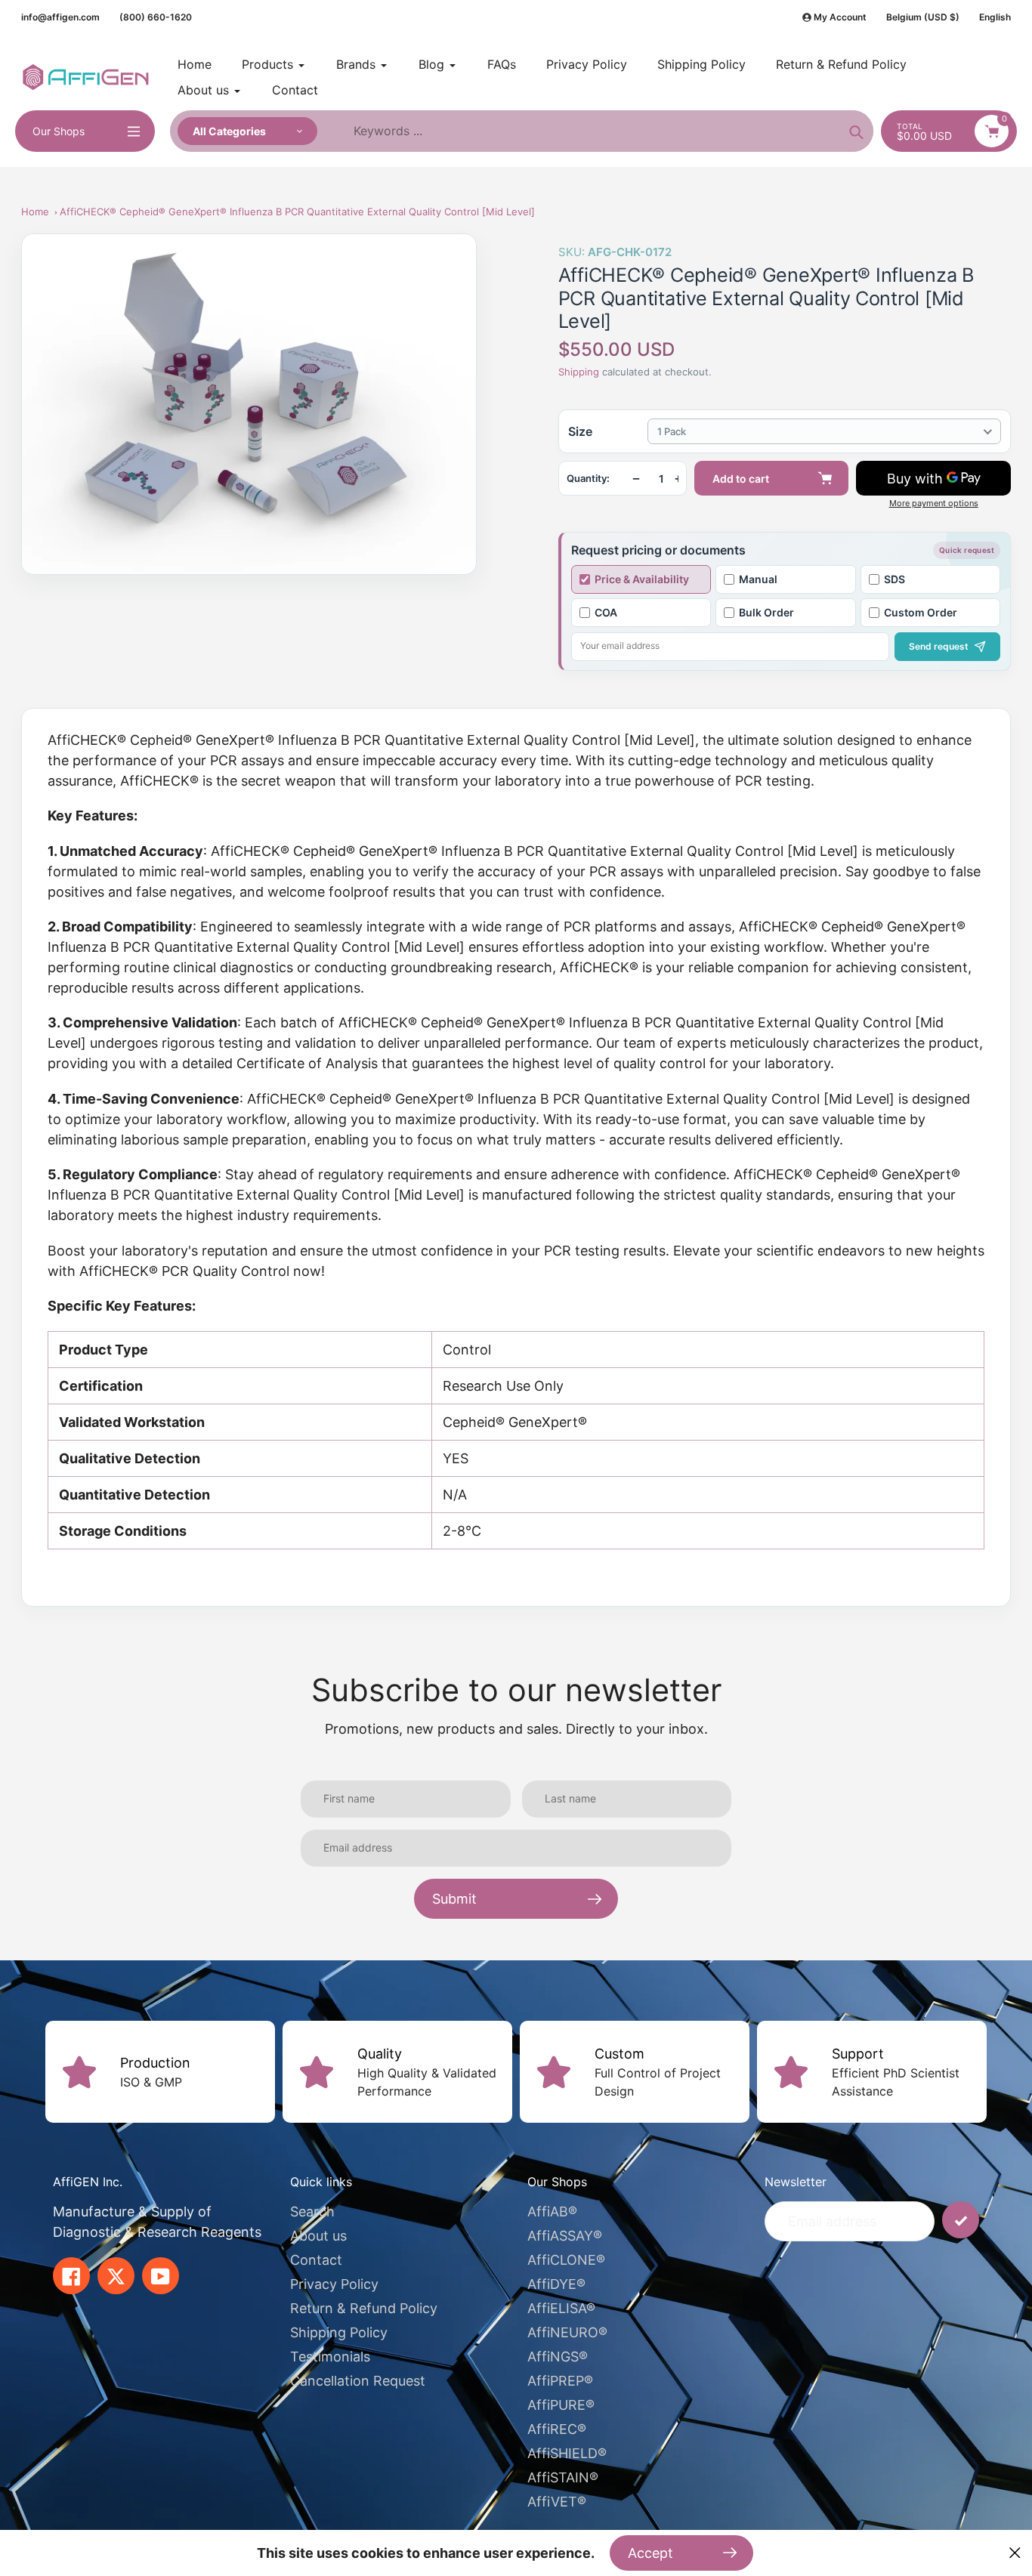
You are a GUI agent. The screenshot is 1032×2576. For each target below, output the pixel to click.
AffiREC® (557, 2429)
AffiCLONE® (566, 2260)
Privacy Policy (334, 2284)
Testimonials (330, 2357)
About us (318, 2236)
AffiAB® (552, 2212)
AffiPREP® (560, 2381)
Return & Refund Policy (364, 2308)
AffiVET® (557, 2502)
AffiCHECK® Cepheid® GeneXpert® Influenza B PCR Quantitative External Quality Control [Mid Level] (297, 212)
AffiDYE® (556, 2284)
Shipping (579, 372)
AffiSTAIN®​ (563, 2477)
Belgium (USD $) (923, 17)
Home (35, 212)
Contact (316, 2260)
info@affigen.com (60, 17)
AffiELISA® (561, 2308)
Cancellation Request (358, 2381)
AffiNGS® (558, 2357)
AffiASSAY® (565, 2236)
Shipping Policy (339, 2332)
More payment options (934, 503)
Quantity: (588, 479)
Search (312, 2212)
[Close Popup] (1015, 2553)
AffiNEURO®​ (567, 2332)
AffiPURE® (561, 2405)
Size (580, 431)
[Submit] (961, 2220)
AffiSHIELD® (567, 2453)
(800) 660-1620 (156, 17)
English (995, 17)
